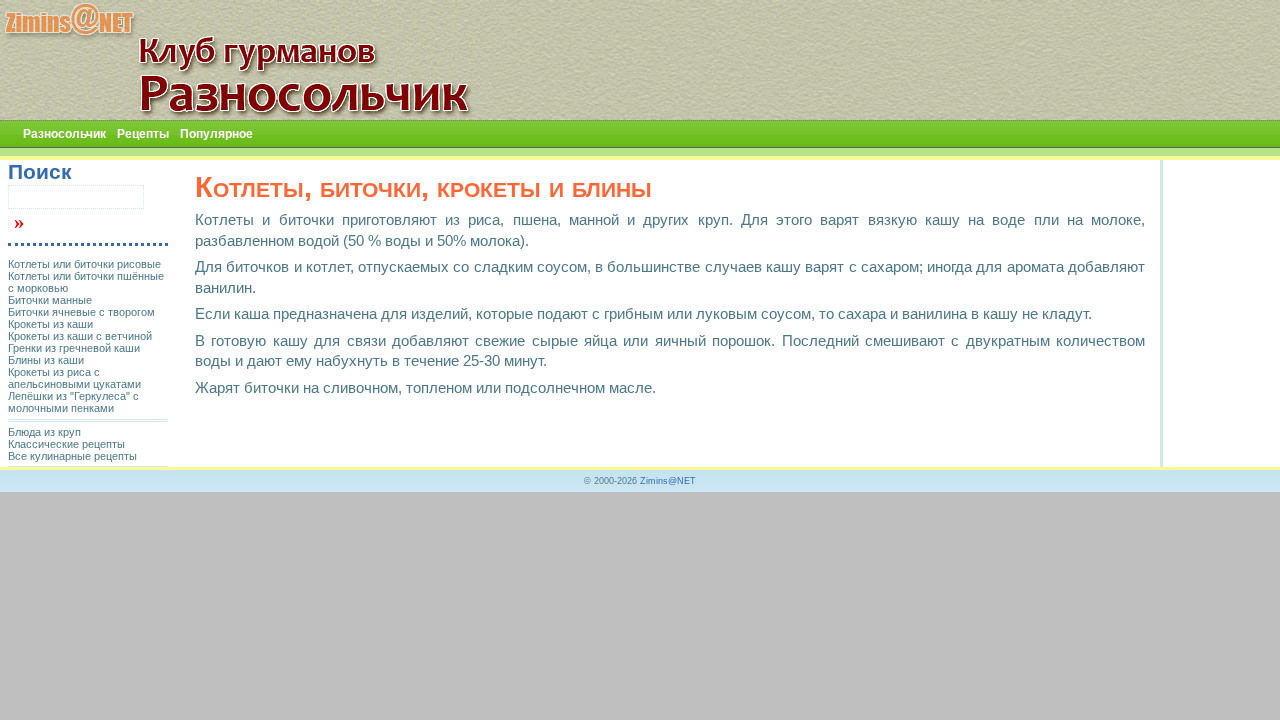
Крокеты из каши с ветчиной (80, 336)
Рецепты (143, 134)
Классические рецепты (66, 444)
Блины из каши (46, 360)
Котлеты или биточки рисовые (84, 264)
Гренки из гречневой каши (74, 348)
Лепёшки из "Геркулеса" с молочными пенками (73, 402)
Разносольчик (64, 134)
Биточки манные (50, 300)
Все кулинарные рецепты (72, 456)
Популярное (216, 134)
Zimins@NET (668, 481)
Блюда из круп (44, 432)
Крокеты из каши (50, 324)
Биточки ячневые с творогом (81, 312)
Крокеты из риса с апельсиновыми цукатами (74, 378)
